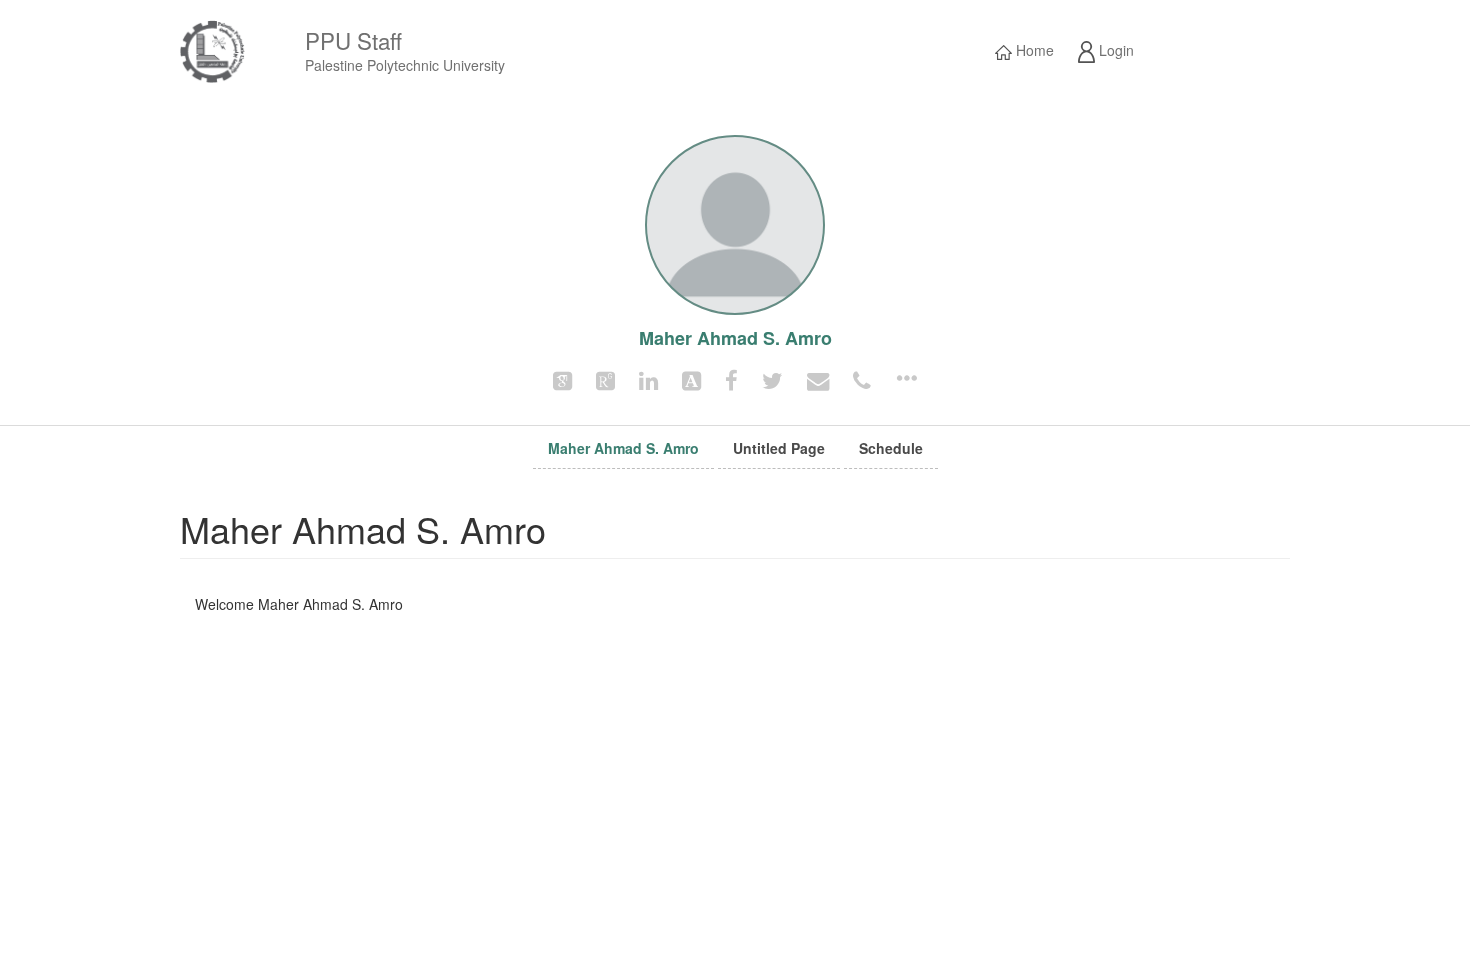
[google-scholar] (562, 379)
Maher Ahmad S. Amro (623, 448)
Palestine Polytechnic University (405, 65)
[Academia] (691, 379)
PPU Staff (353, 40)
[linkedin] (648, 379)
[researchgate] (605, 379)
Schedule (891, 448)
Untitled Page (779, 448)
